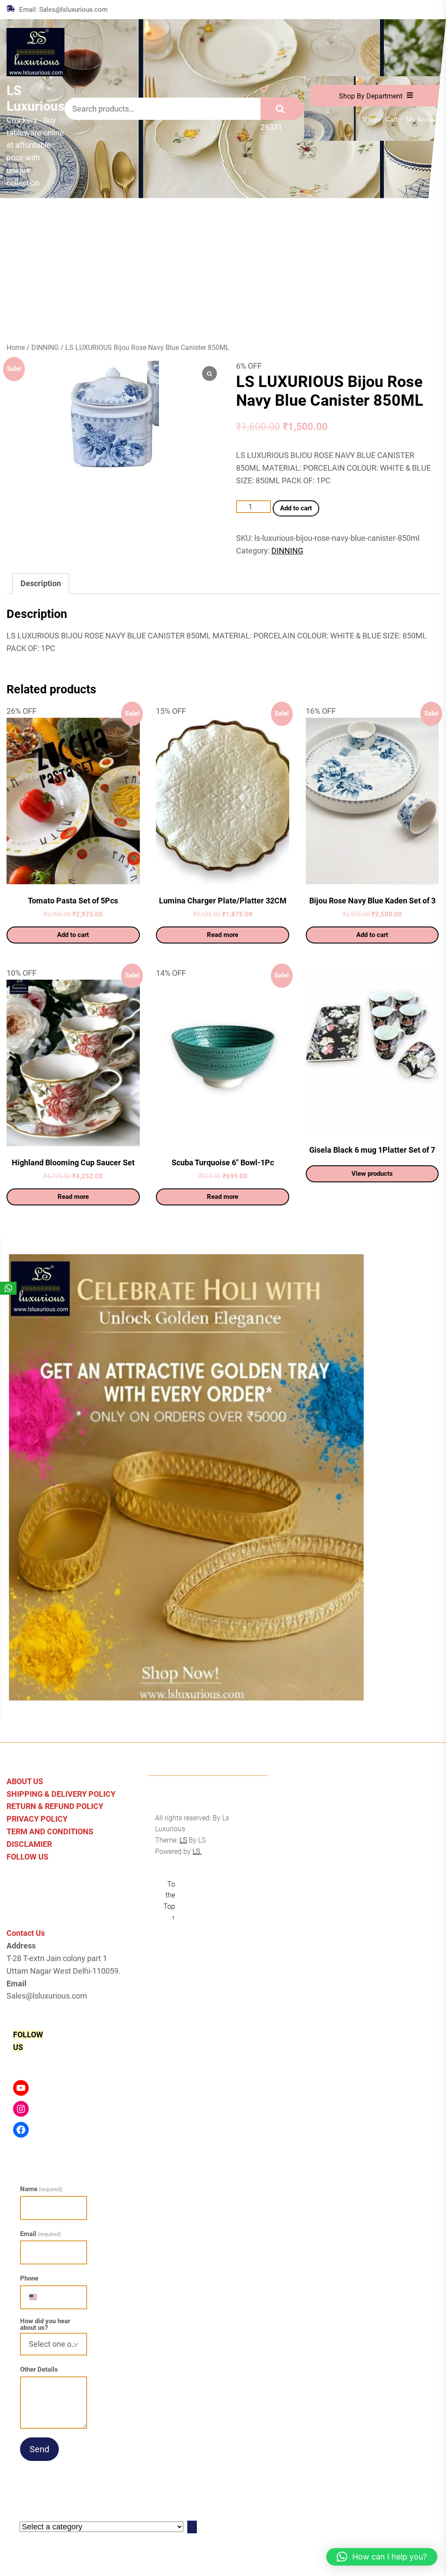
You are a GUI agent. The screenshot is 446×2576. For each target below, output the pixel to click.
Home (16, 348)
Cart (392, 120)
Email (41, 2234)
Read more (223, 935)
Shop (369, 120)
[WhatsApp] (8, 1288)
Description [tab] (41, 583)
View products (372, 1174)
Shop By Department (371, 96)
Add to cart (296, 508)
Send (39, 2449)
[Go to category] (192, 2527)
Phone (29, 2278)
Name (41, 2189)
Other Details (39, 2369)
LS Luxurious (35, 98)
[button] (382, 2557)
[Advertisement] (223, 264)
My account (424, 120)
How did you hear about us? (45, 2325)
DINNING (45, 348)
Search (282, 109)
